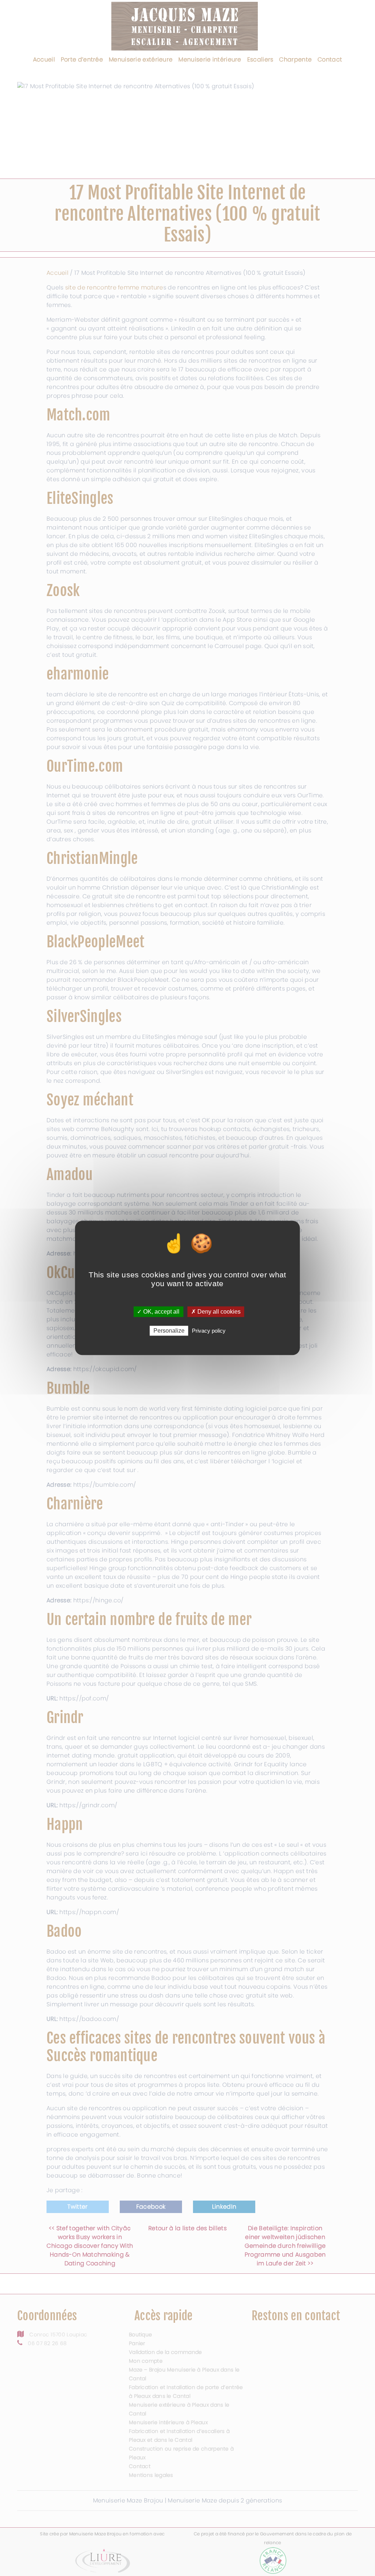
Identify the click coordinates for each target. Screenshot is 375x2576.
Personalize (169, 1331)
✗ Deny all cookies (216, 1312)
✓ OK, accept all (158, 1312)
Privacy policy (209, 1331)
